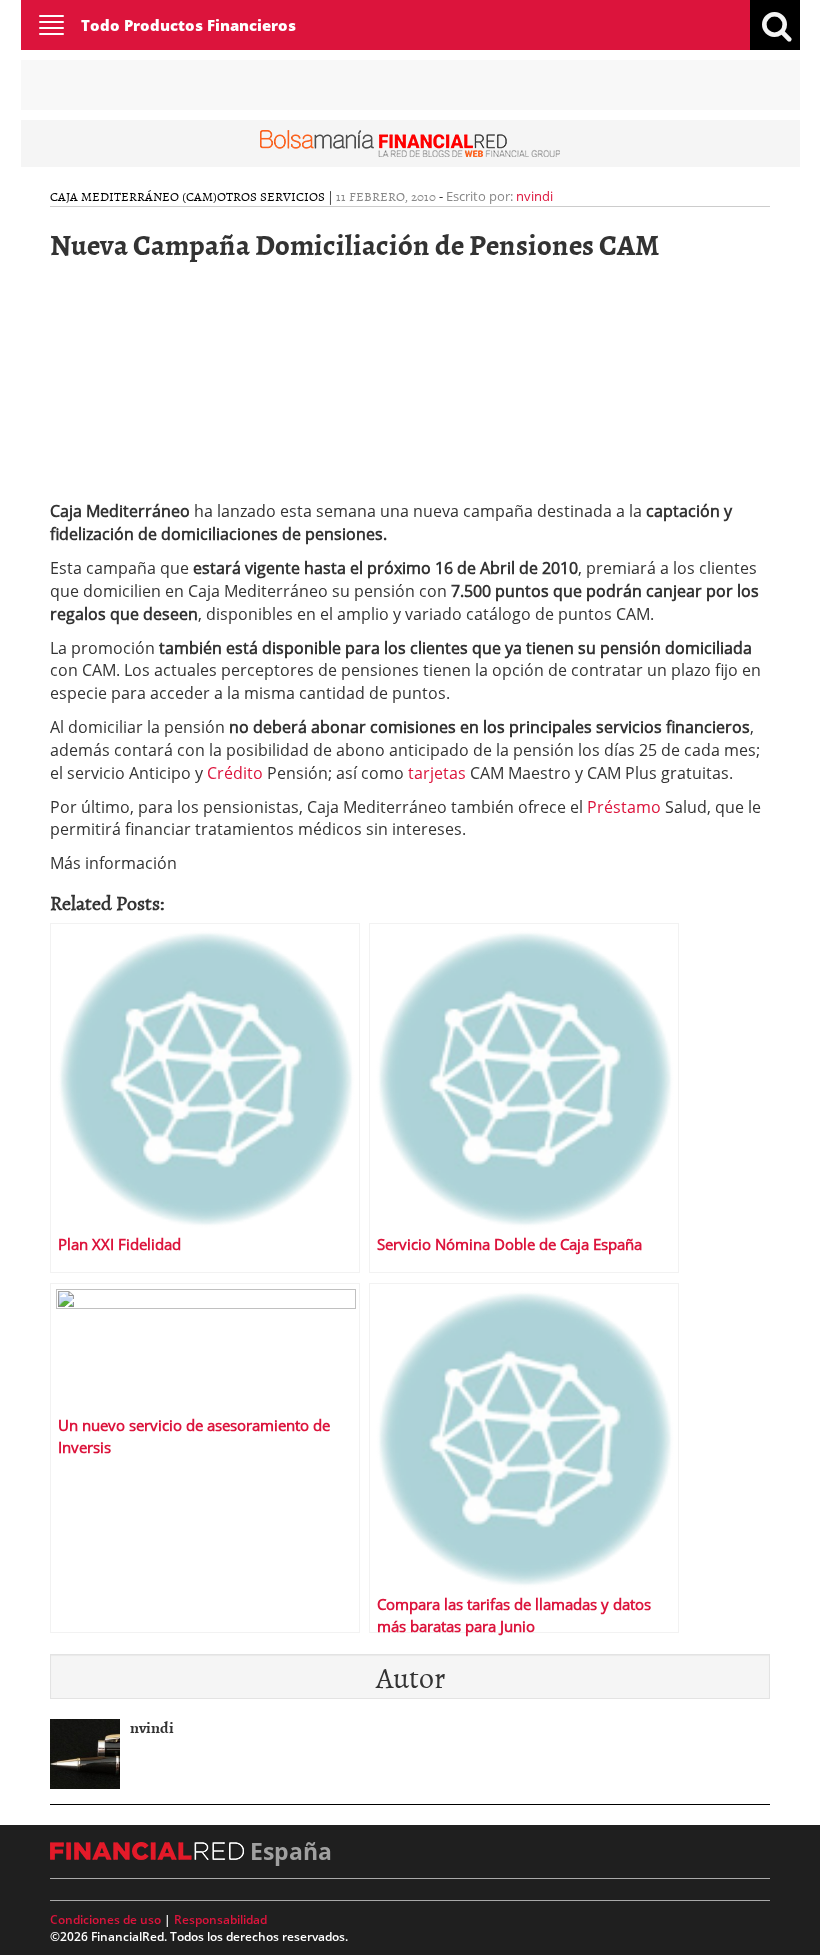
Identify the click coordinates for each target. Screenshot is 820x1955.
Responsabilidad (220, 1919)
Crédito (237, 773)
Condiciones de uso (105, 1919)
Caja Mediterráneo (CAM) (133, 196)
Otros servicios (271, 196)
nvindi (534, 196)
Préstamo (622, 807)
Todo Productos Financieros (188, 25)
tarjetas (437, 773)
